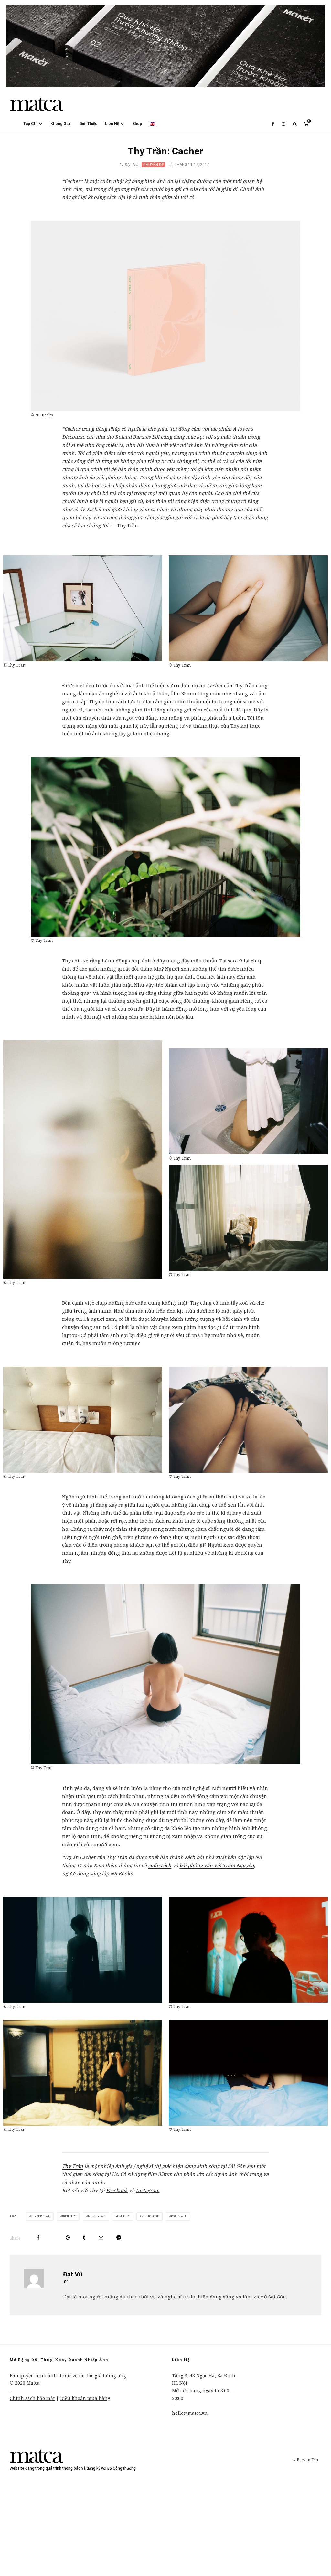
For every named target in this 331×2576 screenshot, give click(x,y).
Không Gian (61, 124)
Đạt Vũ (131, 165)
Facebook (117, 2190)
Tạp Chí (30, 124)
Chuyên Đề (154, 165)
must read (97, 2216)
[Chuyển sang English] (153, 124)
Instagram (148, 2190)
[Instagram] (283, 124)
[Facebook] (273, 124)
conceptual (41, 2216)
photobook (150, 2216)
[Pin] (68, 2238)
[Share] (38, 2238)
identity (69, 2216)
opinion (124, 2216)
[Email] (101, 2238)
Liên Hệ (112, 124)
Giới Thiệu (88, 124)
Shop (137, 124)
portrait (179, 2216)
